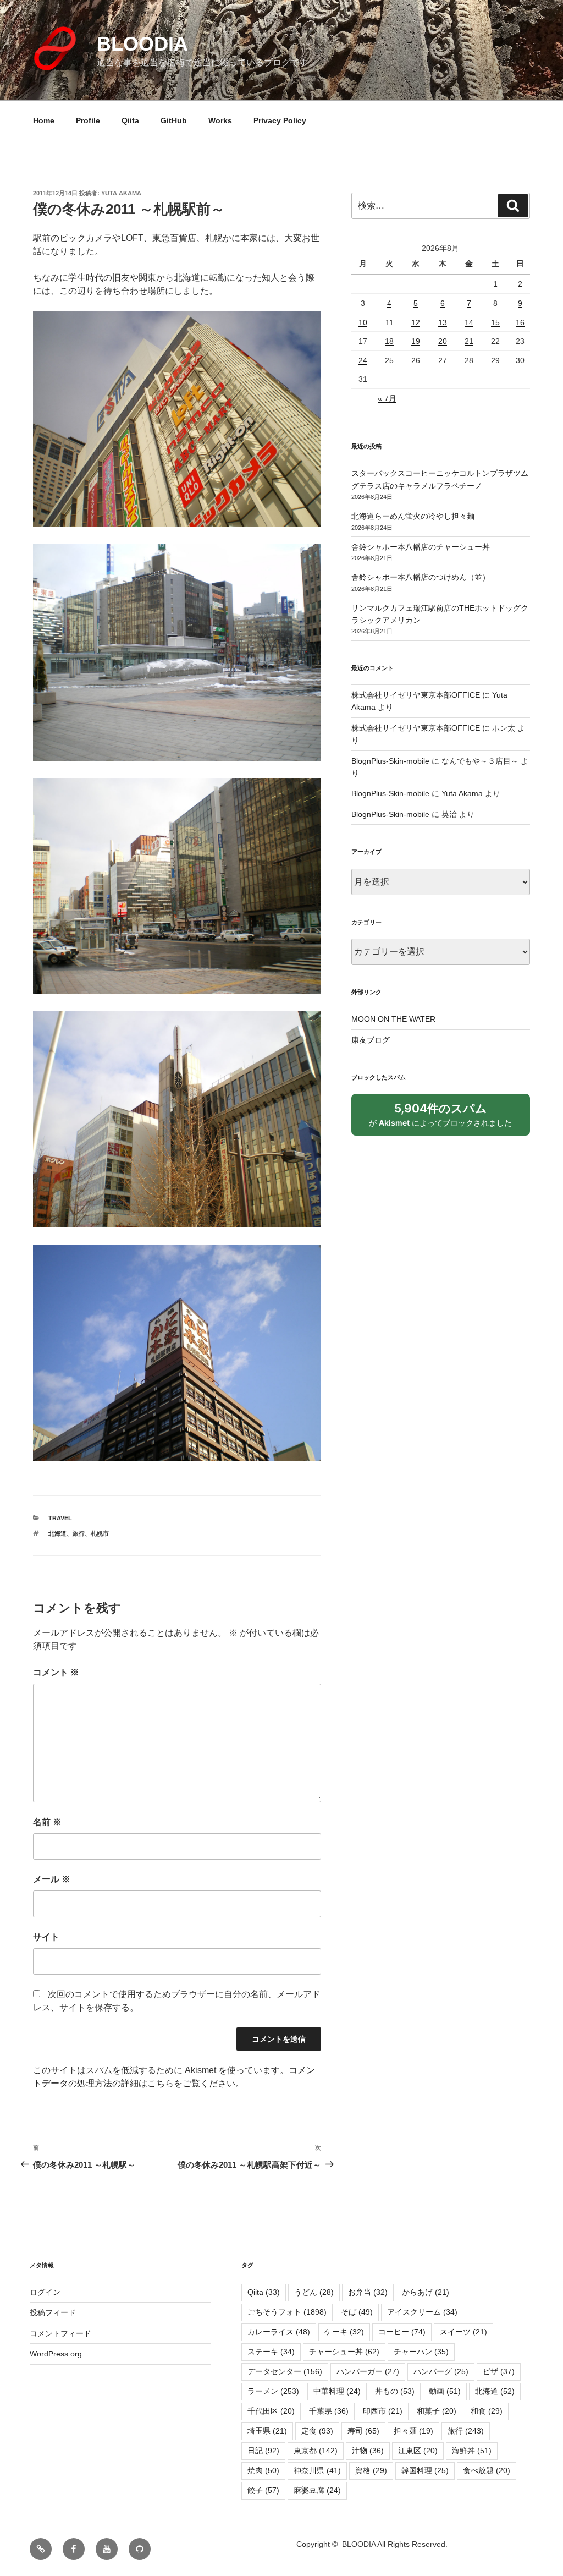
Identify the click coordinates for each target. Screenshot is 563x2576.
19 (416, 341)
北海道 (57, 1533)
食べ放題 (487, 2470)
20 (443, 341)
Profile (88, 120)
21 (469, 341)
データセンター (285, 2371)
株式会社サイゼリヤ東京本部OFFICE (416, 695)
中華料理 (337, 2391)
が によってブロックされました (445, 1119)
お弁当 (368, 2292)
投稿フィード (53, 2312)
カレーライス (279, 2332)
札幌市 (100, 1533)
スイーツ (463, 2332)
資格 (371, 2470)
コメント (56, 1672)
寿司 (363, 2431)
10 (363, 322)
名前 (47, 1822)
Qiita (130, 120)
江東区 (418, 2451)
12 (416, 322)
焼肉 (263, 2470)
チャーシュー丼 (344, 2352)
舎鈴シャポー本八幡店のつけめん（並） (421, 577)
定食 (317, 2431)
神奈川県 (317, 2470)
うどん (314, 2292)
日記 (263, 2451)
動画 (445, 2391)
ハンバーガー (368, 2371)
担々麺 (413, 2431)
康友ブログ (371, 1040)
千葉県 (329, 2411)
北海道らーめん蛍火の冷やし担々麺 (413, 516)
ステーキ (271, 2352)
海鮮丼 (472, 2451)
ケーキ (344, 2332)
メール (52, 1879)
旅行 (79, 1533)
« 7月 (387, 398)
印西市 (383, 2411)
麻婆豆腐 (317, 2490)
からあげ (426, 2292)
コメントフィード (60, 2333)
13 (443, 322)
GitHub (174, 120)
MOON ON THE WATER (393, 1019)
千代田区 (271, 2411)
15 (495, 322)
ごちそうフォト (287, 2312)
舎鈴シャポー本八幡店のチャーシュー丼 (421, 547)
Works (220, 120)
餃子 (263, 2490)
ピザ (499, 2371)
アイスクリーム (422, 2312)
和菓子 (437, 2411)
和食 (487, 2411)
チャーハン (421, 2352)
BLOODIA (142, 44)
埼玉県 (267, 2431)
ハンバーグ (441, 2371)
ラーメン (273, 2391)
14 (469, 322)
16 (520, 322)
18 (389, 341)
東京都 (316, 2451)
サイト (46, 1937)
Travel (60, 1518)
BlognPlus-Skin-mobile (390, 761)
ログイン (45, 2292)
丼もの (395, 2391)
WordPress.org (56, 2354)
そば (357, 2312)
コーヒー (402, 2332)
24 (363, 360)
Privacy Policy (280, 120)
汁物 (368, 2451)
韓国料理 (425, 2470)
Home (44, 120)
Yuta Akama (121, 193)
